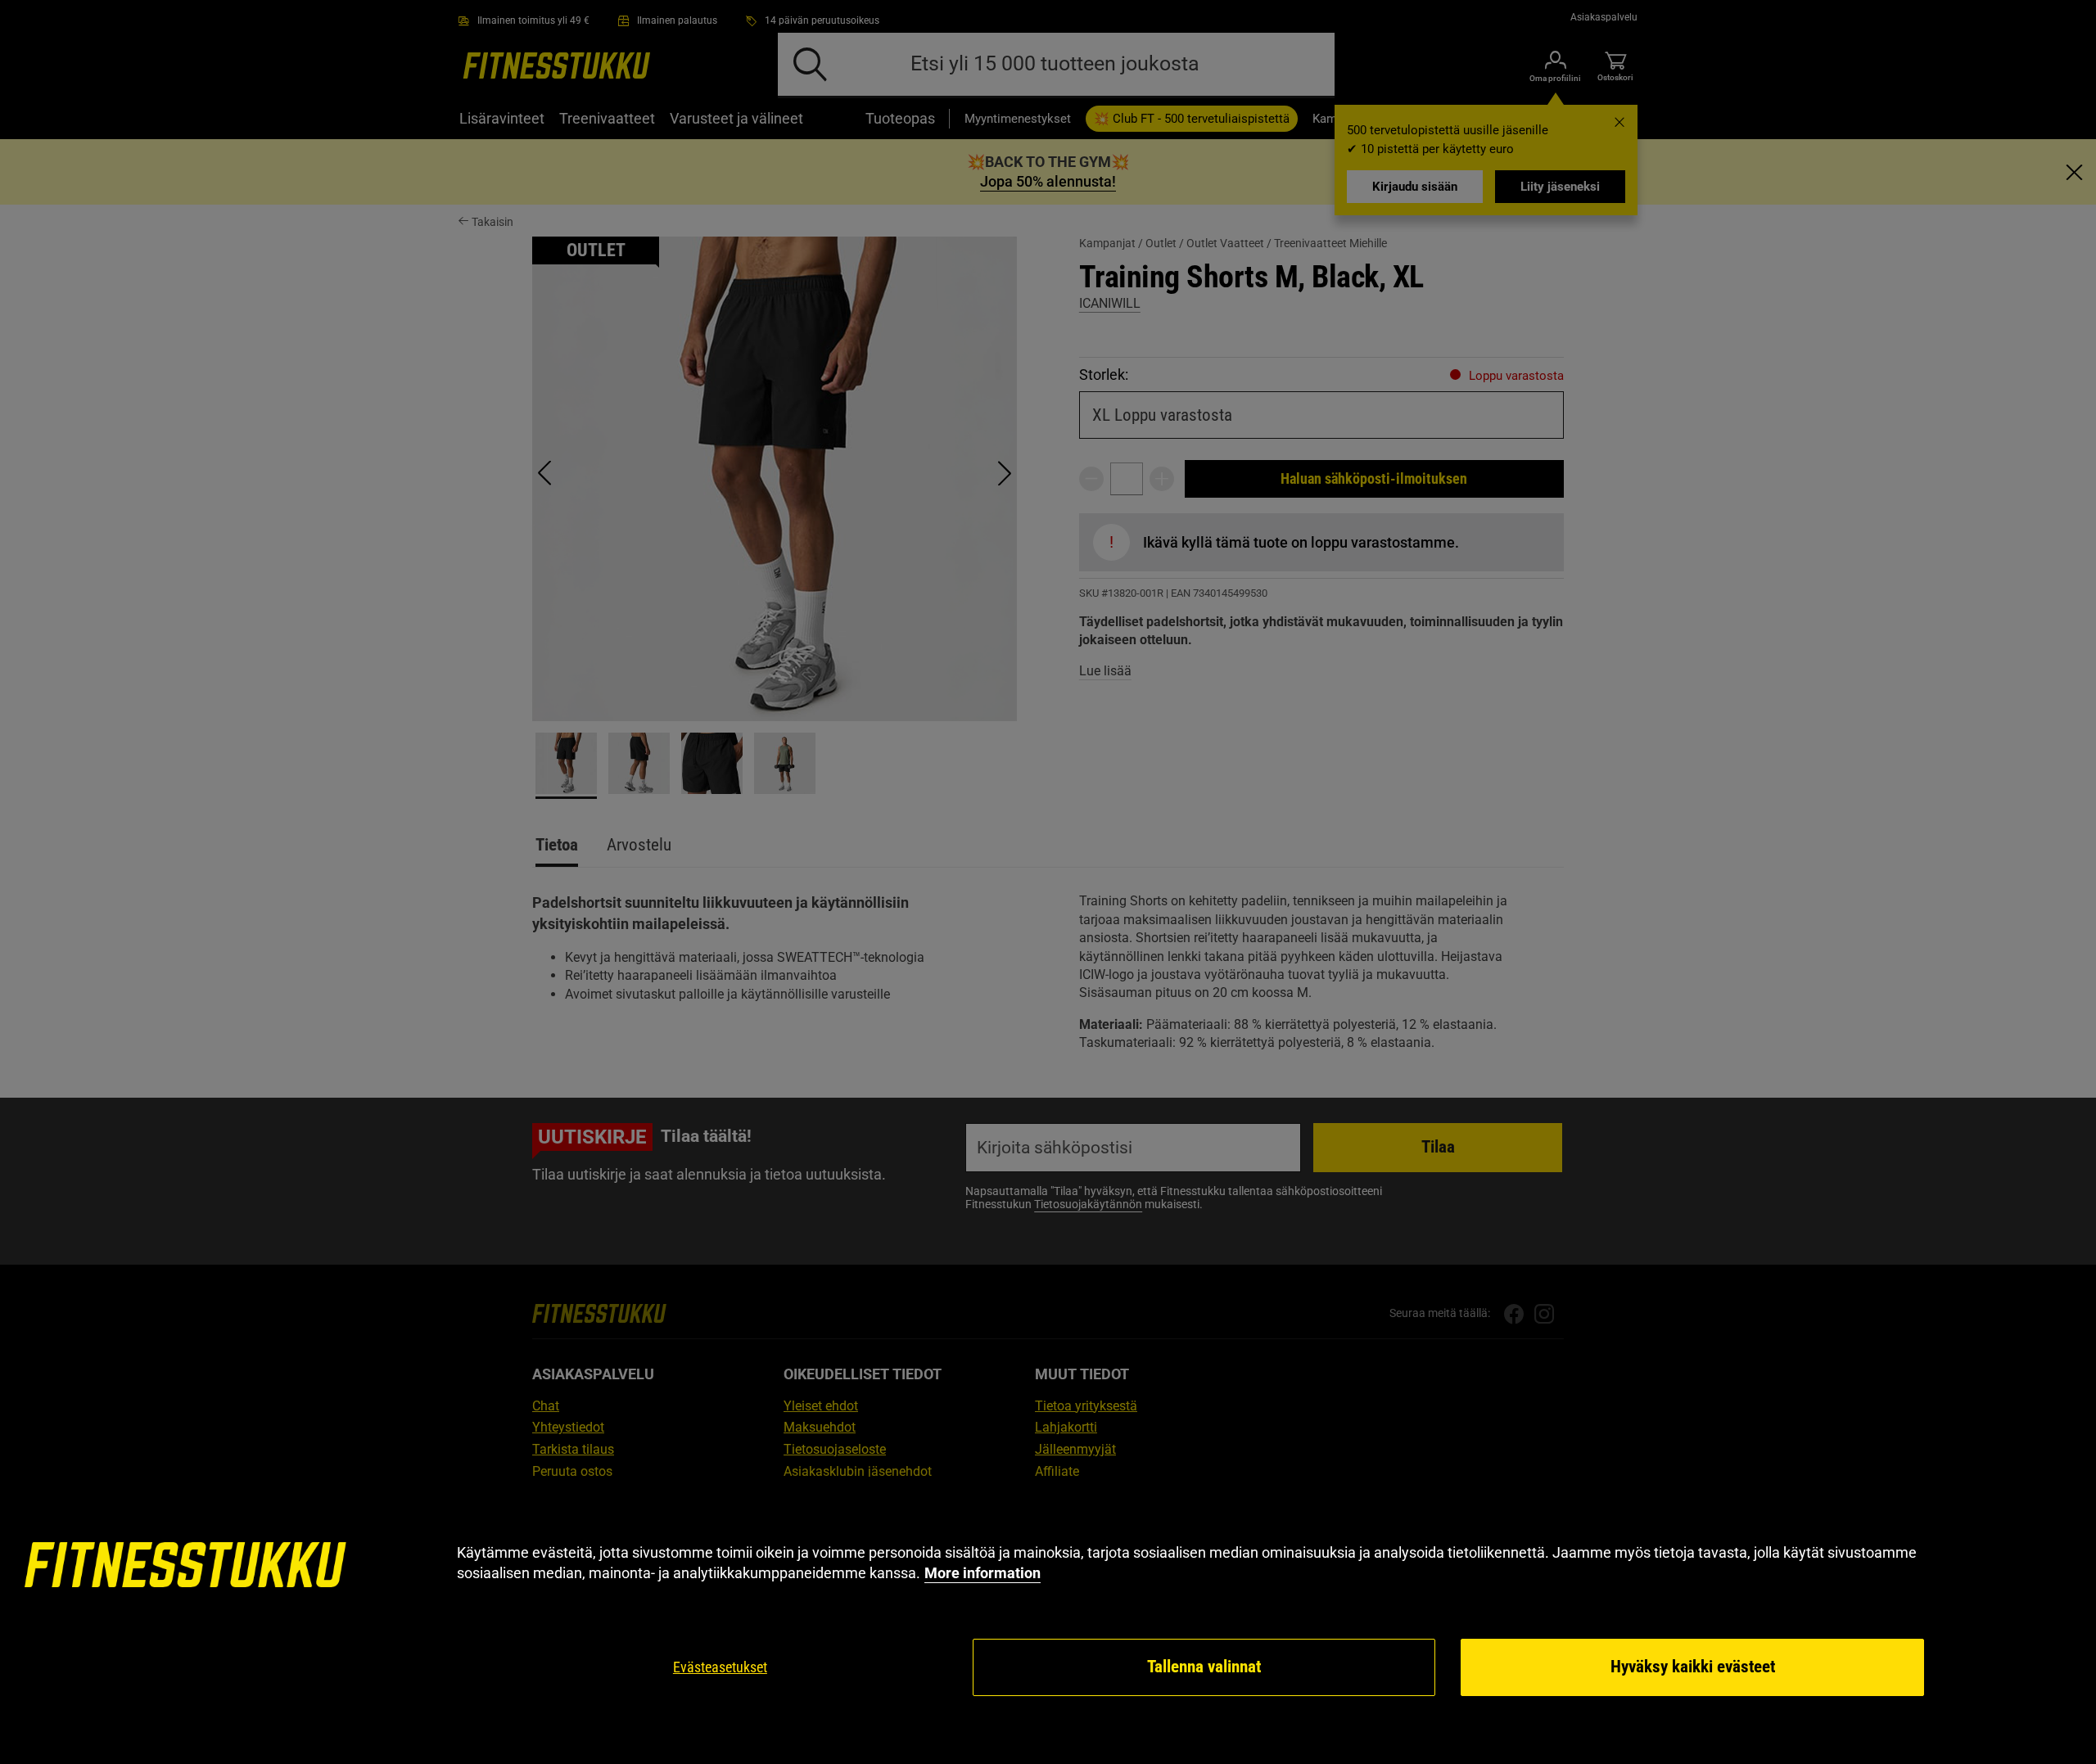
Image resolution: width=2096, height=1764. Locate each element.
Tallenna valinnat (1204, 1667)
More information (982, 1573)
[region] (1048, 1620)
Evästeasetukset (720, 1667)
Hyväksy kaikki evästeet (1693, 1667)
